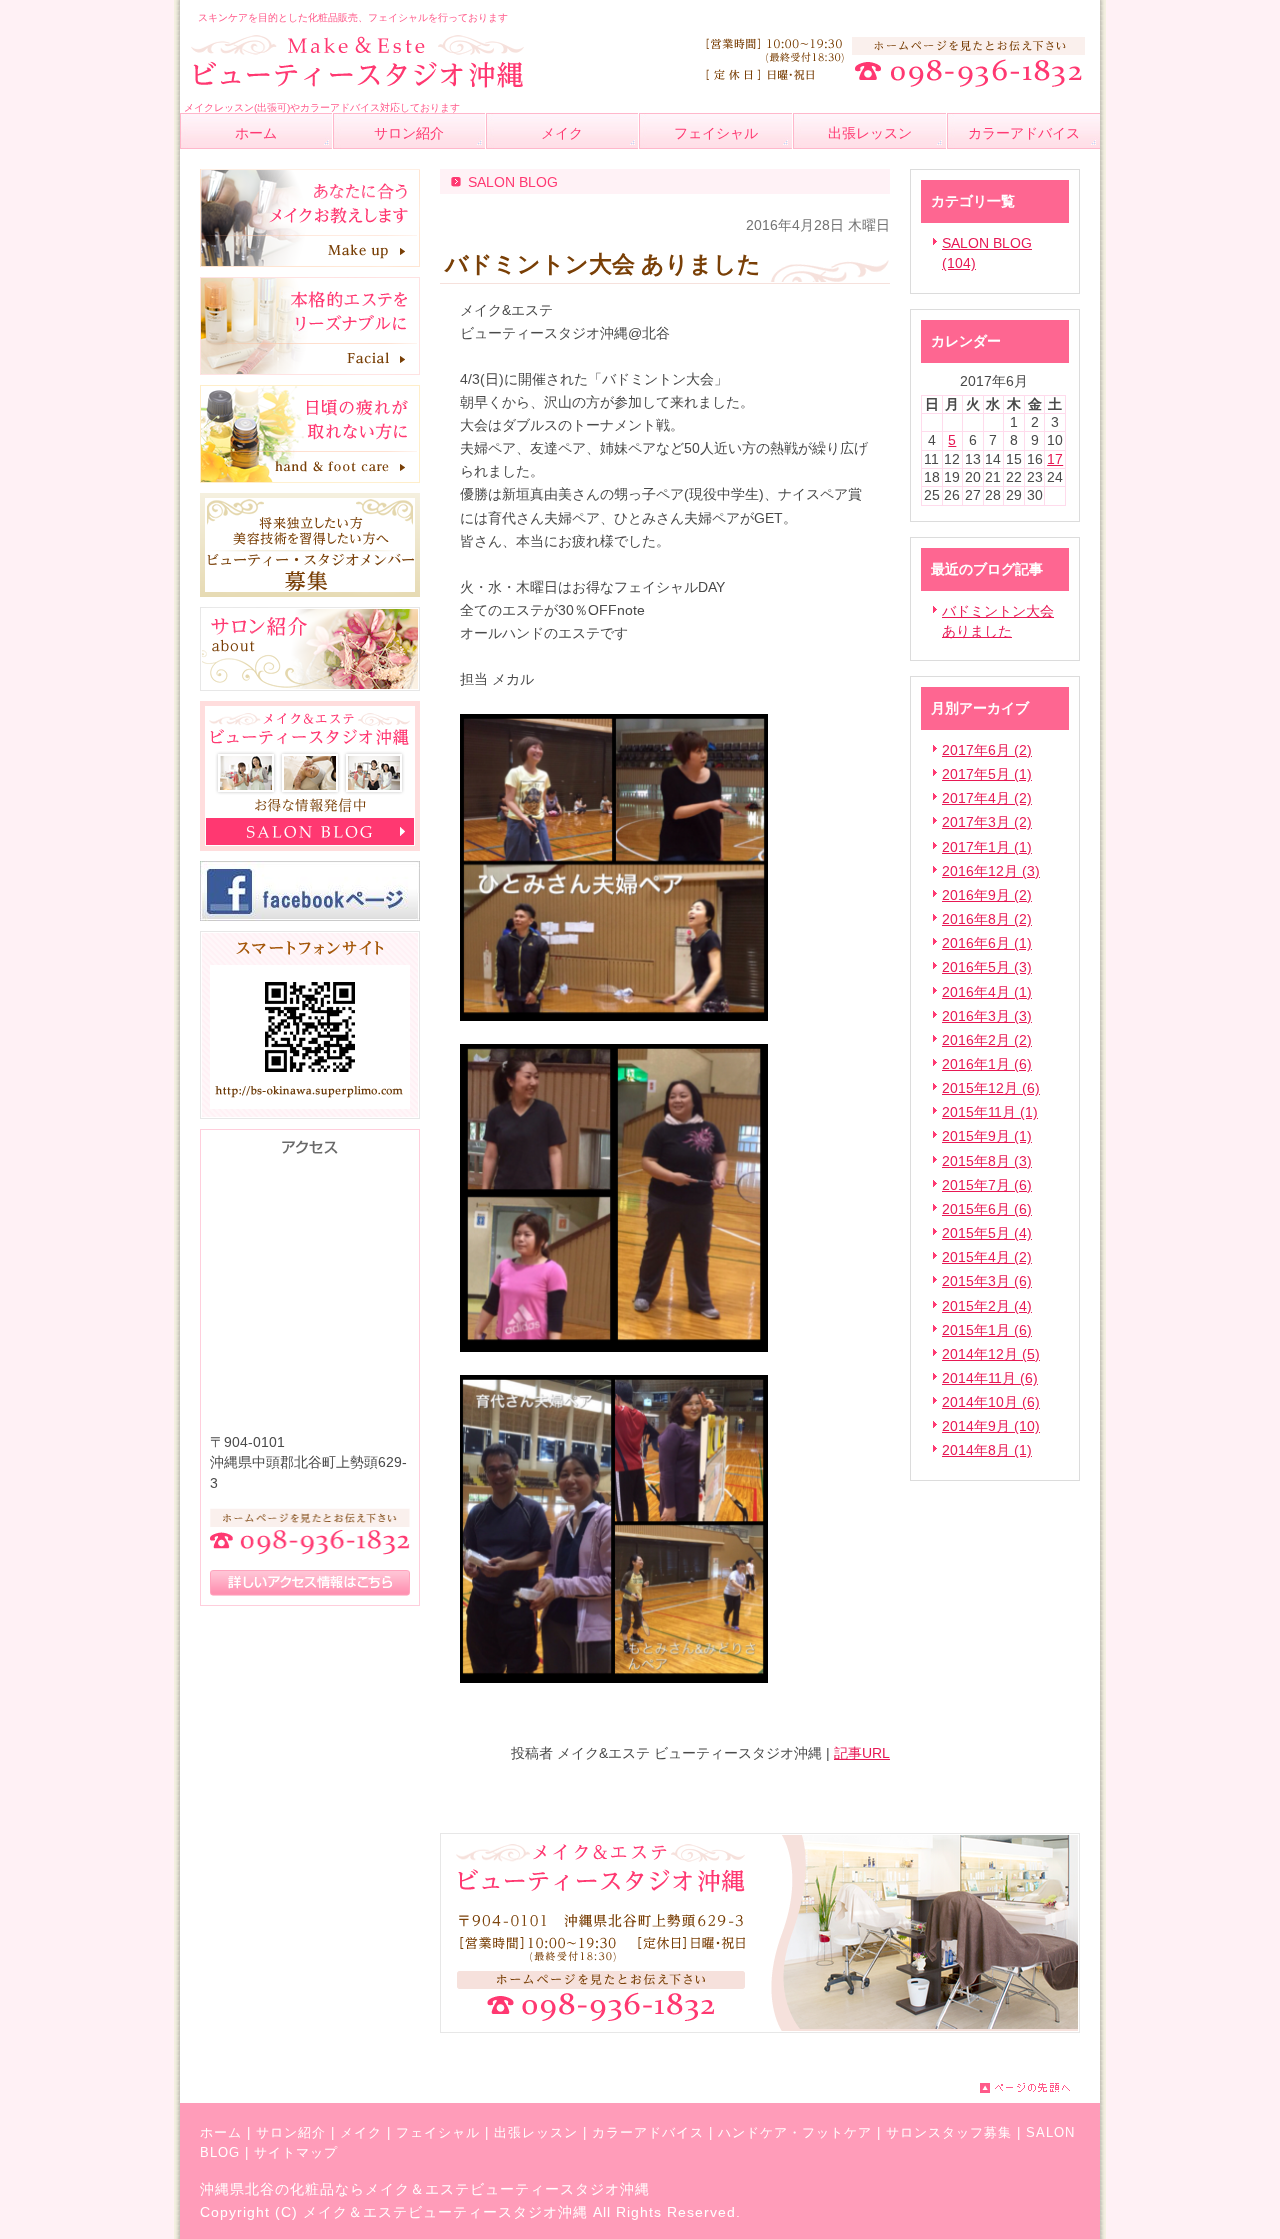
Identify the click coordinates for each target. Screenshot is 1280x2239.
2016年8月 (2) (987, 919)
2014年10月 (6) (991, 1402)
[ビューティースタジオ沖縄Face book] (310, 916)
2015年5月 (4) (987, 1233)
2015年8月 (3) (987, 1161)
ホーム (221, 2132)
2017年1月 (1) (987, 847)
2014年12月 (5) (991, 1354)
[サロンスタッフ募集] (310, 592)
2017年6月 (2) (987, 750)
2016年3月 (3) (987, 1016)
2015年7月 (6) (987, 1185)
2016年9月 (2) (987, 895)
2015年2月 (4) (987, 1306)
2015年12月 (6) (991, 1088)
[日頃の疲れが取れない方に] (310, 478)
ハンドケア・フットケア (795, 2132)
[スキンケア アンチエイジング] (310, 370)
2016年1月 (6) (987, 1064)
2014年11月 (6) (990, 1378)
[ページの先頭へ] (1040, 2088)
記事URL (862, 1753)
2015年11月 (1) (990, 1112)
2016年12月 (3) (991, 871)
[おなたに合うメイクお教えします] (310, 262)
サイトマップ (296, 2152)
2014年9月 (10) (991, 1426)
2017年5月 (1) (987, 774)
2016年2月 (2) (987, 1040)
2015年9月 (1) (987, 1136)
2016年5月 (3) (987, 967)
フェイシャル (438, 2132)
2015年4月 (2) (987, 1257)
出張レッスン (536, 2132)
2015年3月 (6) (987, 1281)
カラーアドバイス (648, 2132)
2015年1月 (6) (987, 1330)
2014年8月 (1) (987, 1450)
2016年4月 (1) (987, 992)
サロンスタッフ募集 (949, 2132)
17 (1055, 459)
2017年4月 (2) (987, 798)
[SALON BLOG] (310, 846)
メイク (361, 2132)
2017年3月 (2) (987, 822)
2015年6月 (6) (987, 1209)
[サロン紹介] (310, 686)
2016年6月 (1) (987, 943)
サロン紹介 (291, 2132)
